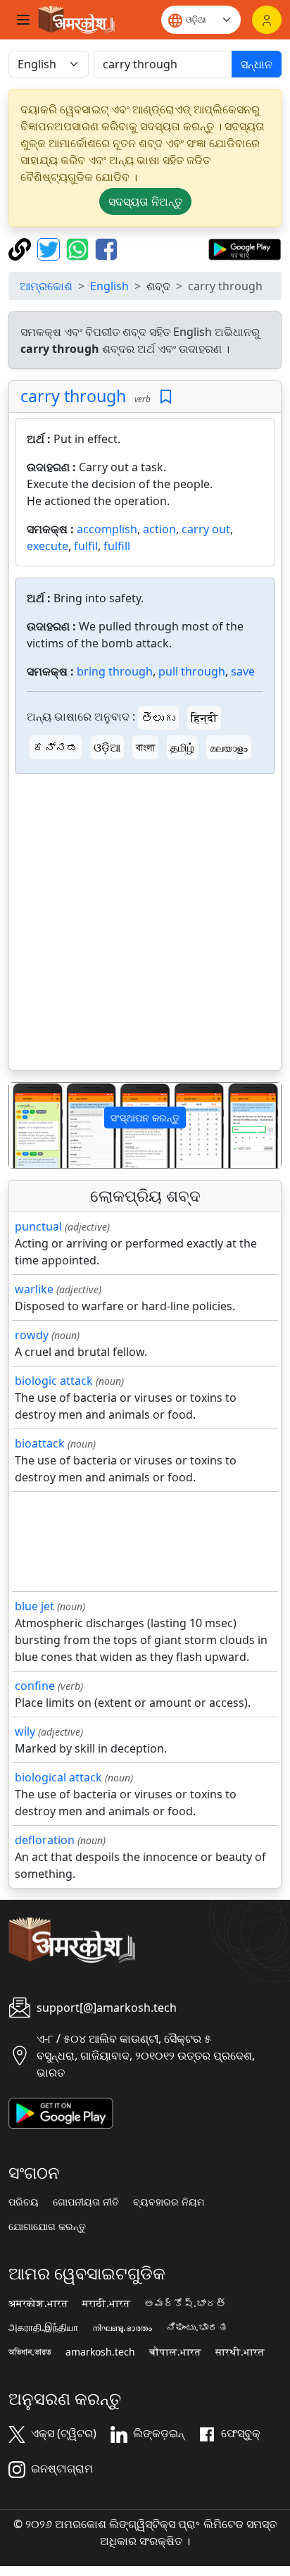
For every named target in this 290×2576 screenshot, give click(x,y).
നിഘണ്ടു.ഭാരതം (122, 2327)
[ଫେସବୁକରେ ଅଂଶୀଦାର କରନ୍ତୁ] (106, 248)
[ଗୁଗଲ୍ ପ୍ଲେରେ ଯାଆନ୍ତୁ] (245, 248)
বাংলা (145, 747)
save (243, 671)
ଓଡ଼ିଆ (107, 747)
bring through (115, 671)
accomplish (107, 529)
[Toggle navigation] (23, 20)
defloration (45, 1840)
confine (35, 1686)
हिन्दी (204, 718)
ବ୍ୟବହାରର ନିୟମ (169, 2202)
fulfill (117, 546)
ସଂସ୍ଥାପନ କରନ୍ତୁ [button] (145, 1118)
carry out (206, 529)
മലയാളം (229, 747)
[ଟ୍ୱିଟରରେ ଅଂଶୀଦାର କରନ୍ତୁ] (50, 248)
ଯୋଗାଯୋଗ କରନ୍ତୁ (47, 2227)
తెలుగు (158, 718)
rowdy (32, 1335)
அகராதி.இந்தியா (43, 2327)
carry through (73, 396)
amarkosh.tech (100, 2352)
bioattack (40, 1443)
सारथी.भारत (240, 2352)
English (109, 286)
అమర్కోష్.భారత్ (185, 2303)
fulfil (86, 546)
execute (48, 546)
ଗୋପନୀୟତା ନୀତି (86, 2202)
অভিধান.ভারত (30, 2352)
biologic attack (54, 1381)
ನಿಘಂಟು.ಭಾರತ (197, 2327)
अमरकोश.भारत (38, 2303)
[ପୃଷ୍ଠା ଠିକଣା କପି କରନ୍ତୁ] (21, 248)
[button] (30, 1125)
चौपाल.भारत (175, 2352)
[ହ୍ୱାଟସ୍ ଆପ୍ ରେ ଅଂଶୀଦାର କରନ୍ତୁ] (79, 248)
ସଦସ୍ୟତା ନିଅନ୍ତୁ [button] (145, 201)
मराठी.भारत (106, 2303)
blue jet (34, 1606)
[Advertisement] (145, 925)
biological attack (58, 1777)
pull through (192, 671)
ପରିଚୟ (24, 2202)
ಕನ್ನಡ (56, 747)
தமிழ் (182, 747)
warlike (34, 1289)
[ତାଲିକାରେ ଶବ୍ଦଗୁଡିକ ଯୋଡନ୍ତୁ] (166, 397)
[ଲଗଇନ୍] (267, 20)
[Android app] (61, 2112)
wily (25, 1731)
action (159, 529)
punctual (38, 1226)
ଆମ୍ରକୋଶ (46, 286)
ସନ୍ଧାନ (257, 64)
